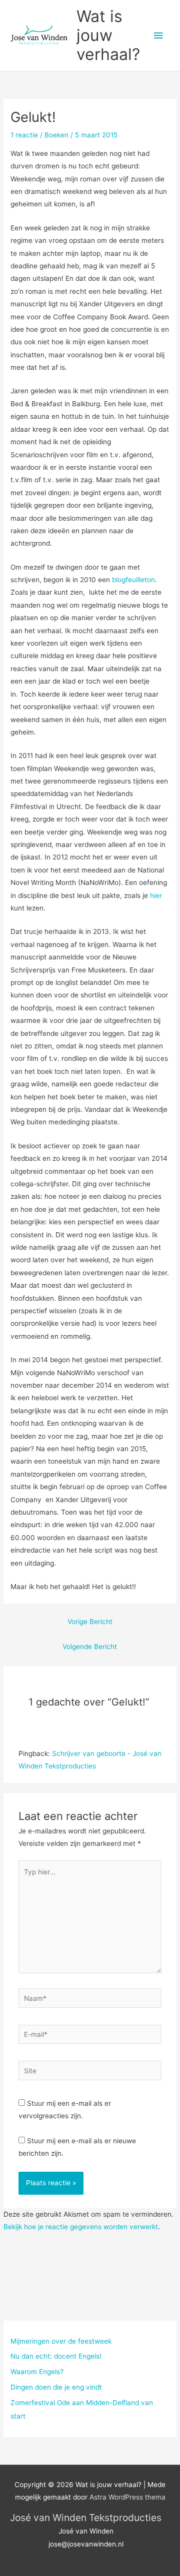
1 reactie (24, 135)
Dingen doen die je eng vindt (56, 2387)
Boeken (56, 135)
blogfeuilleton (133, 580)
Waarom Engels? (37, 2372)
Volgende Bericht (90, 1647)
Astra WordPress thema (127, 2497)
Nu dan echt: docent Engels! (56, 2356)
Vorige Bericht (90, 1622)
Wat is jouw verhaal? (108, 35)
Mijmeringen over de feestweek (61, 2341)
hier (156, 895)
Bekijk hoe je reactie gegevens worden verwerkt (81, 2227)
